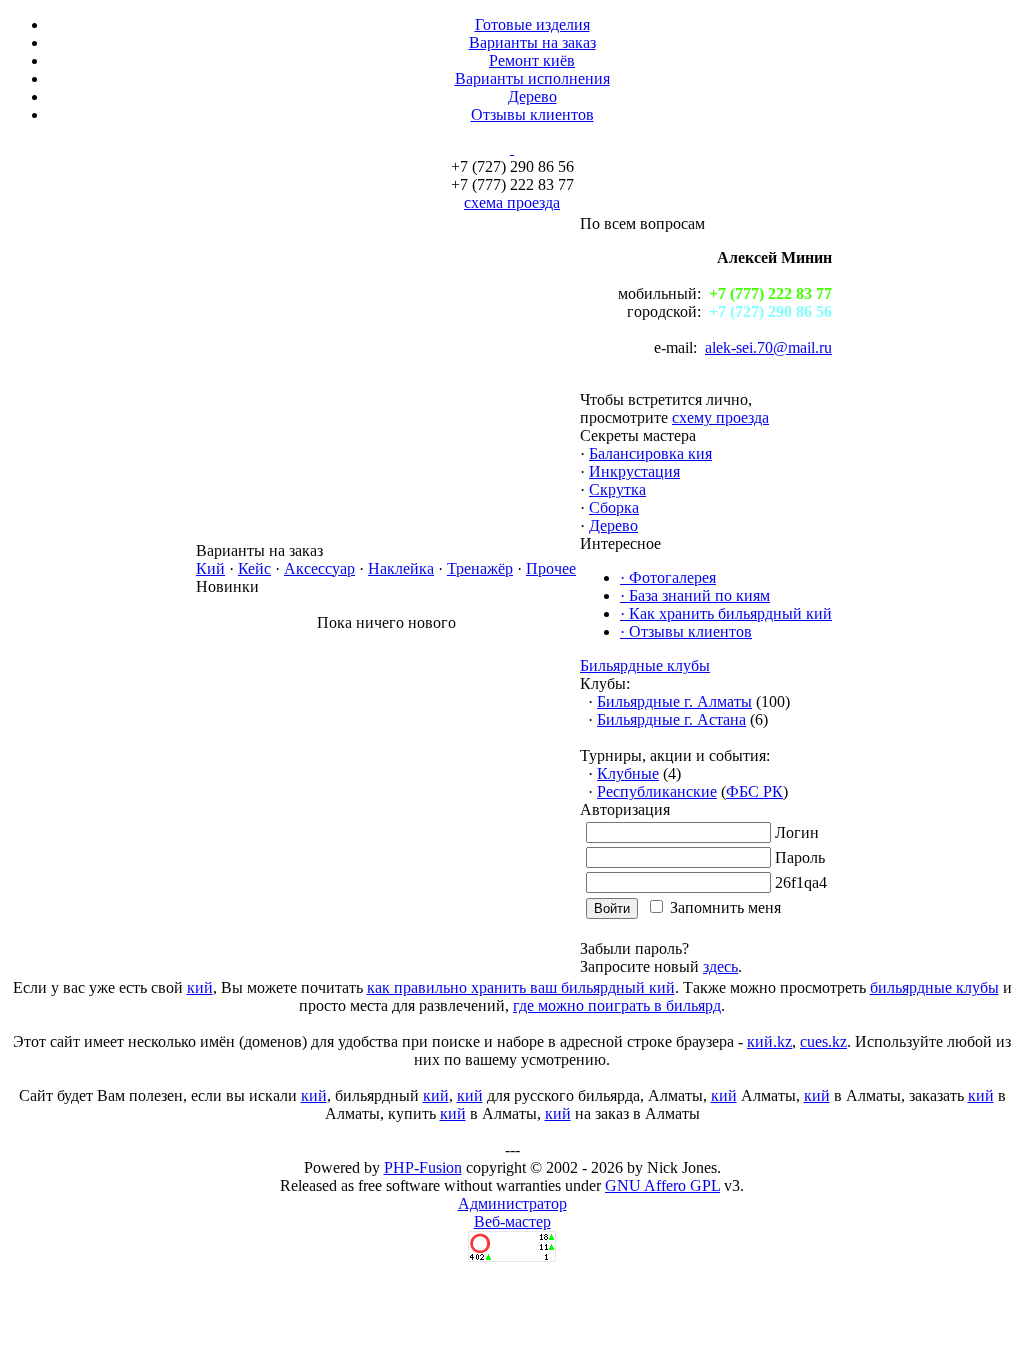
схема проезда (512, 202)
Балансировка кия (650, 453)
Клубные (628, 773)
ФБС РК (754, 791)
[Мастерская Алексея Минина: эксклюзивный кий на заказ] (512, 148)
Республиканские (657, 791)
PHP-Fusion (423, 1167)
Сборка (614, 507)
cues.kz (823, 1041)
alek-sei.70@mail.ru (768, 347)
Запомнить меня (725, 907)
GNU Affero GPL (662, 1185)
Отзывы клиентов (532, 114)
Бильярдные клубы (645, 665)
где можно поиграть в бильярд (617, 1005)
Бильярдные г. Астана (671, 719)
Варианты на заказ (532, 42)
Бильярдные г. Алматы (674, 701)
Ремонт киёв (532, 60)
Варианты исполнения (532, 78)
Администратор (512, 1203)
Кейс (254, 568)
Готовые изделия (532, 24)
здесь (720, 966)
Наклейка (401, 568)
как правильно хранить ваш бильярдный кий (521, 987)
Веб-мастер (512, 1221)
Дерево (532, 96)
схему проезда (720, 417)
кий (200, 987)
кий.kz (769, 1041)
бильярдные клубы (934, 987)
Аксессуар (319, 568)
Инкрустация (634, 471)
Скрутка (617, 489)
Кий (210, 568)
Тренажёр (480, 568)
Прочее (551, 568)
